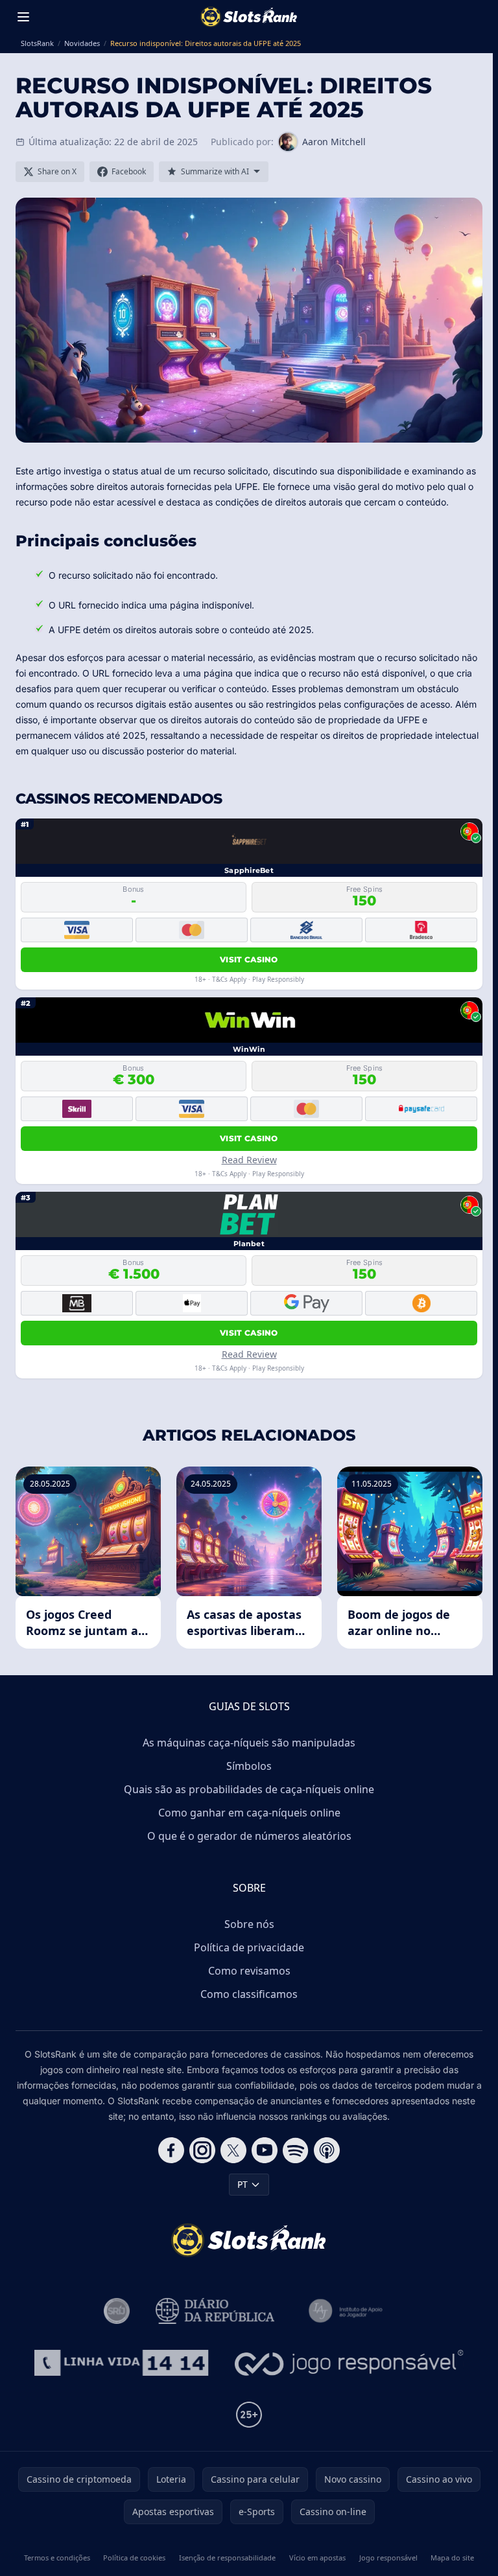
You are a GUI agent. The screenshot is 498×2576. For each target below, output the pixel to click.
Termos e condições (57, 2558)
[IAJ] (348, 2311)
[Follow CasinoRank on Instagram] (202, 2150)
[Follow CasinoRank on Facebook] (171, 2150)
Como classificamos (249, 1994)
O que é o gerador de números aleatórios (249, 1836)
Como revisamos (249, 1971)
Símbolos (249, 1766)
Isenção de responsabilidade (227, 2558)
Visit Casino (249, 959)
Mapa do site (452, 2558)
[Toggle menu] (23, 17)
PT (243, 2184)
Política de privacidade (249, 1947)
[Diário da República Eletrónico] (215, 2311)
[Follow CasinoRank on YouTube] (265, 2150)
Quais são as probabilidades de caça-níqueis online (249, 1789)
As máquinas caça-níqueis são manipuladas (249, 1743)
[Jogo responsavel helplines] (349, 2363)
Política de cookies (134, 2558)
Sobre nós (249, 1924)
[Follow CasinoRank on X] (233, 2150)
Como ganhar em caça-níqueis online (249, 1813)
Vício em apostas (317, 2558)
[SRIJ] (121, 2363)
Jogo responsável (388, 2558)
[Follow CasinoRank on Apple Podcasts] (327, 2150)
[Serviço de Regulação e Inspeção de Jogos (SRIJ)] (117, 2311)
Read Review (249, 1160)
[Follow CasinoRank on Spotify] (296, 2150)
